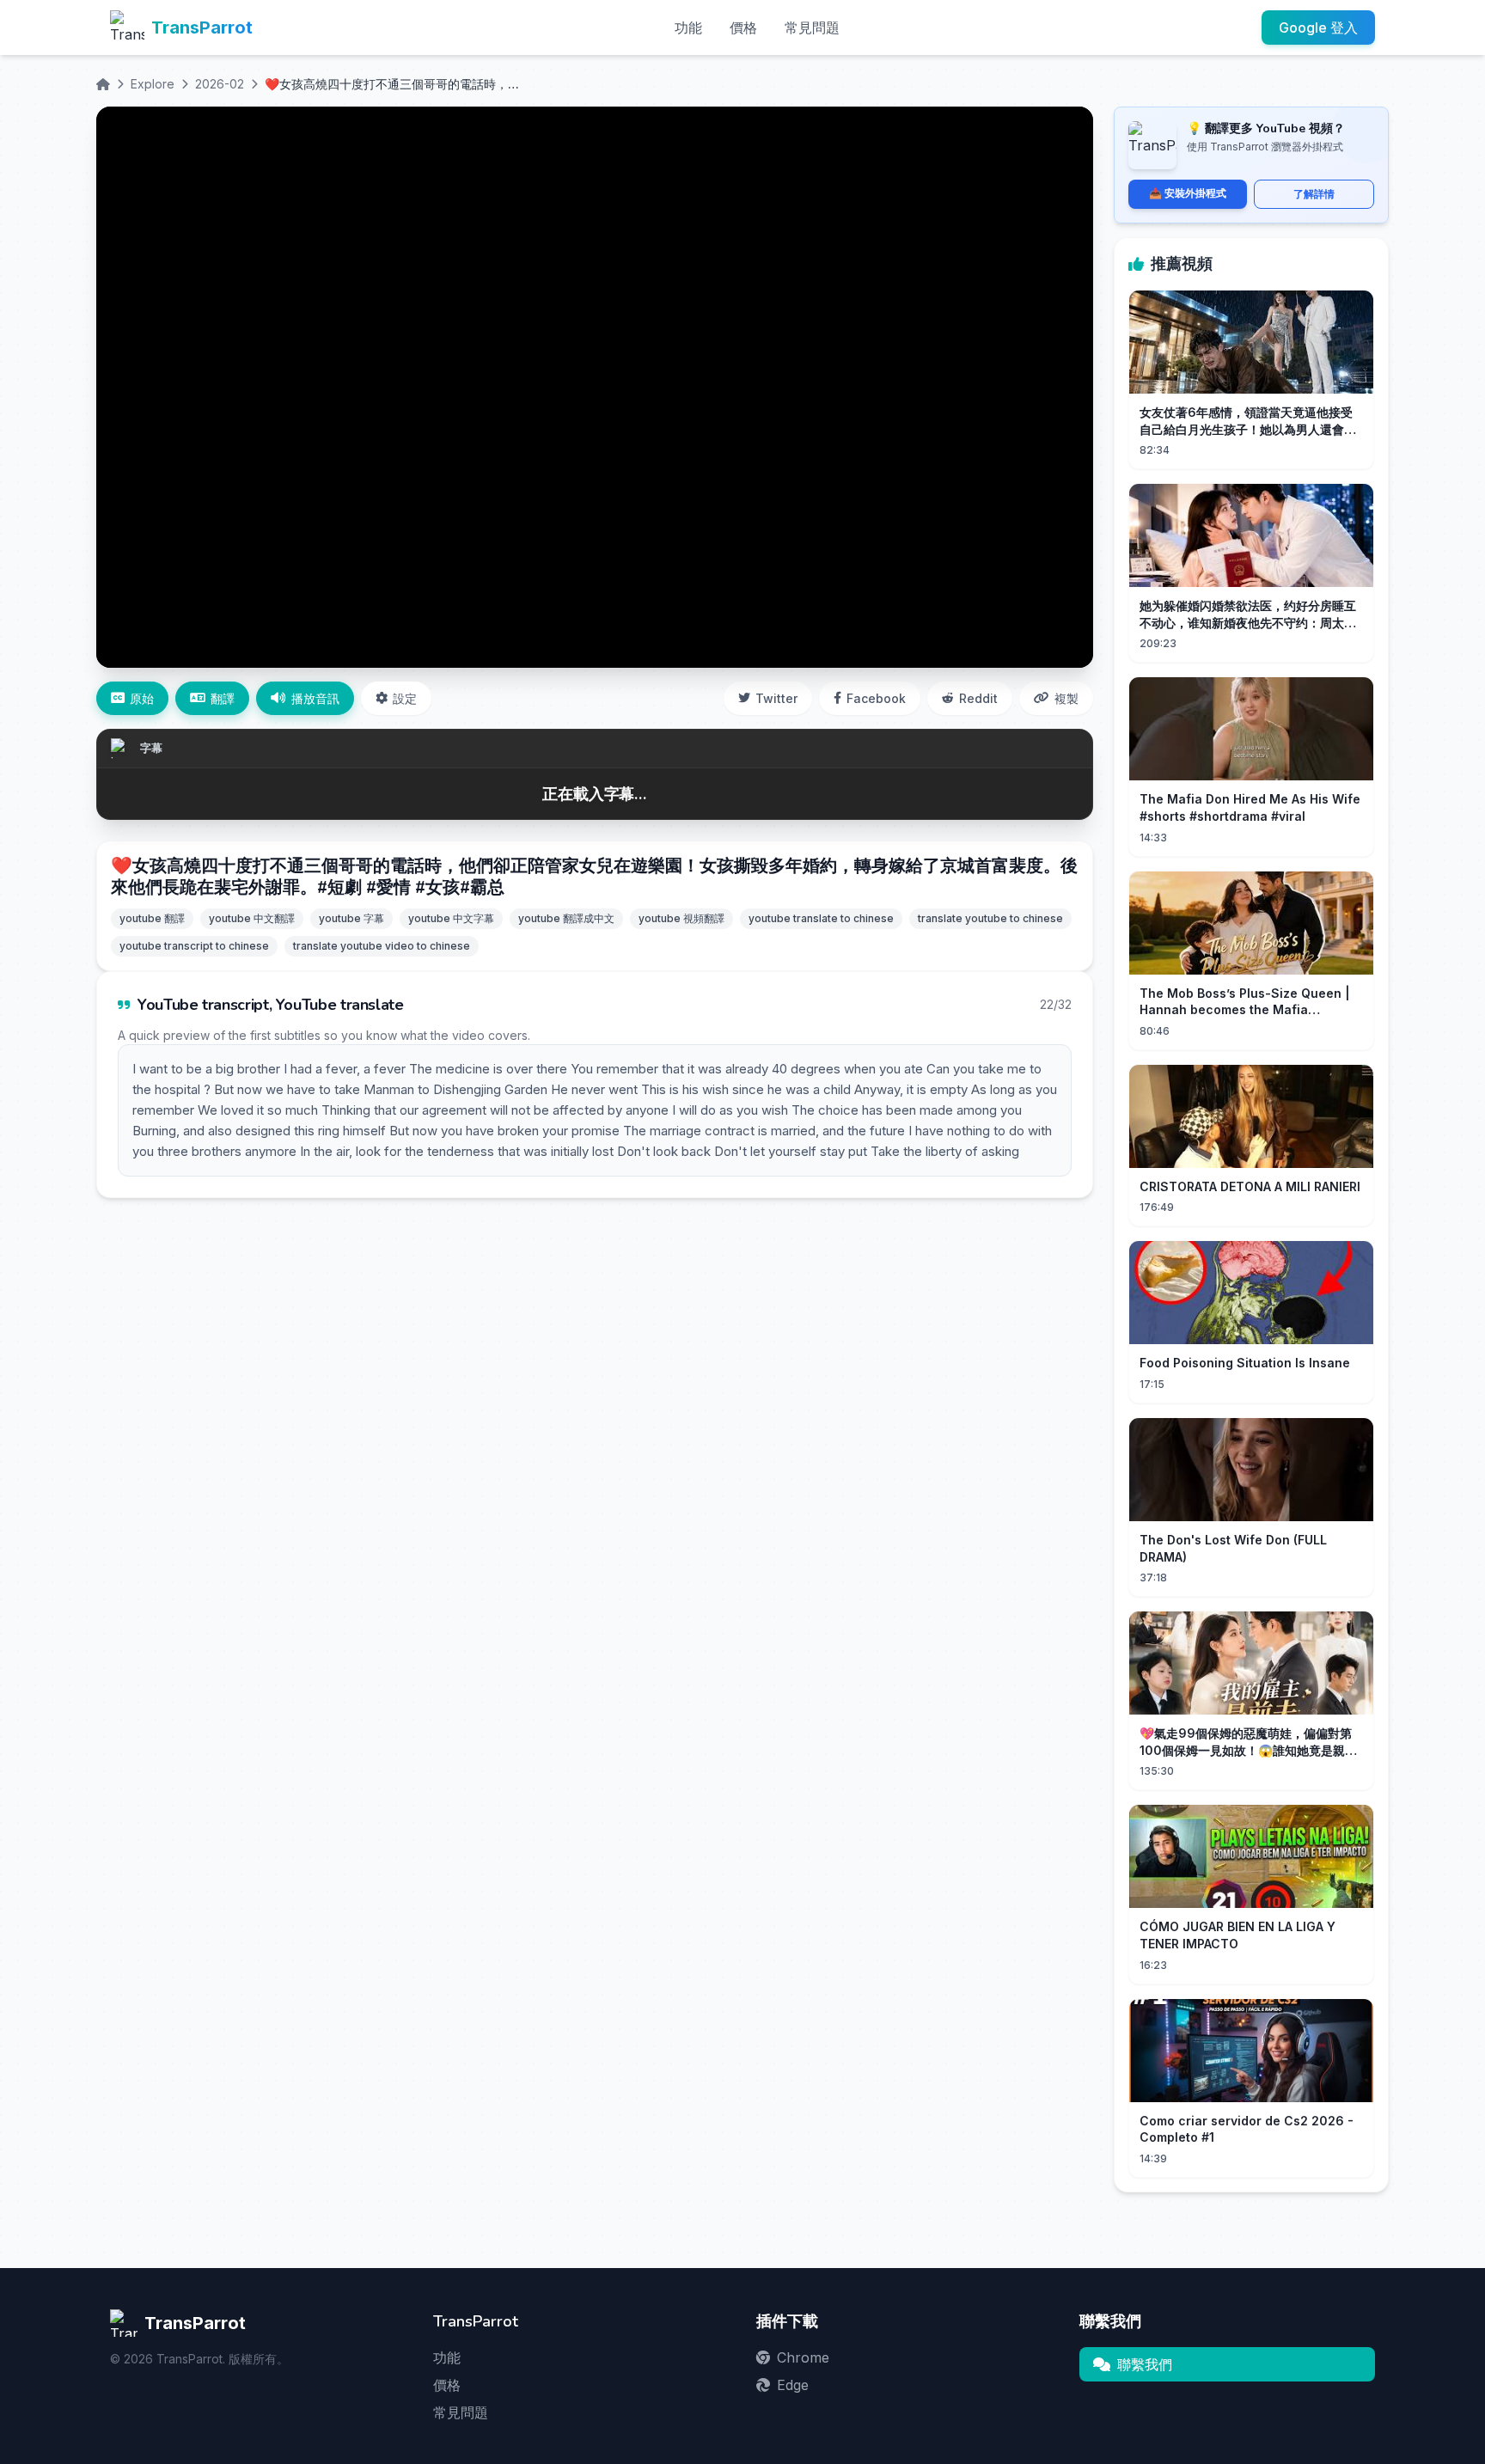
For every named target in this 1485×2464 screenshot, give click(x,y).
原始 (142, 698)
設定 (405, 698)
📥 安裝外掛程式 (1188, 193)
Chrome (803, 2357)
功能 (688, 28)
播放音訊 (315, 698)
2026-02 (220, 84)
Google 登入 (1318, 28)
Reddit (978, 698)
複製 (1066, 698)
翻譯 (223, 698)
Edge (793, 2385)
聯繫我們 (1145, 2364)
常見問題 (812, 28)
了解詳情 (1314, 194)
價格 (743, 28)
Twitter (776, 698)
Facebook (876, 698)
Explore (153, 84)
